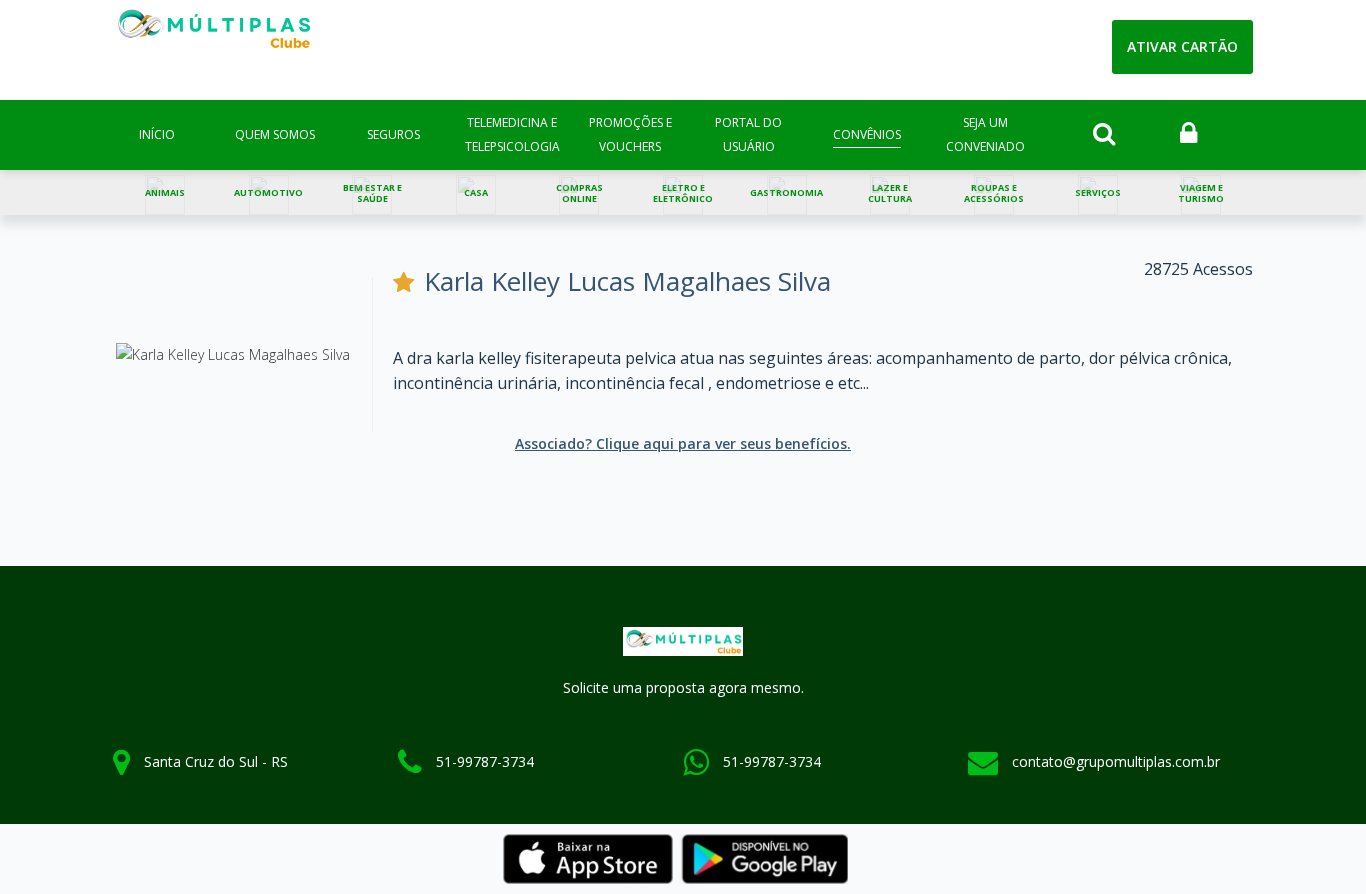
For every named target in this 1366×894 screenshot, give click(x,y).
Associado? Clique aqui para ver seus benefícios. (683, 443)
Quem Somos (275, 134)
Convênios (867, 134)
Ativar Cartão (1182, 46)
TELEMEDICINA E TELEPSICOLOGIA (512, 134)
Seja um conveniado (985, 134)
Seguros (393, 134)
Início (157, 134)
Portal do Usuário (748, 134)
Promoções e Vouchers (630, 134)
